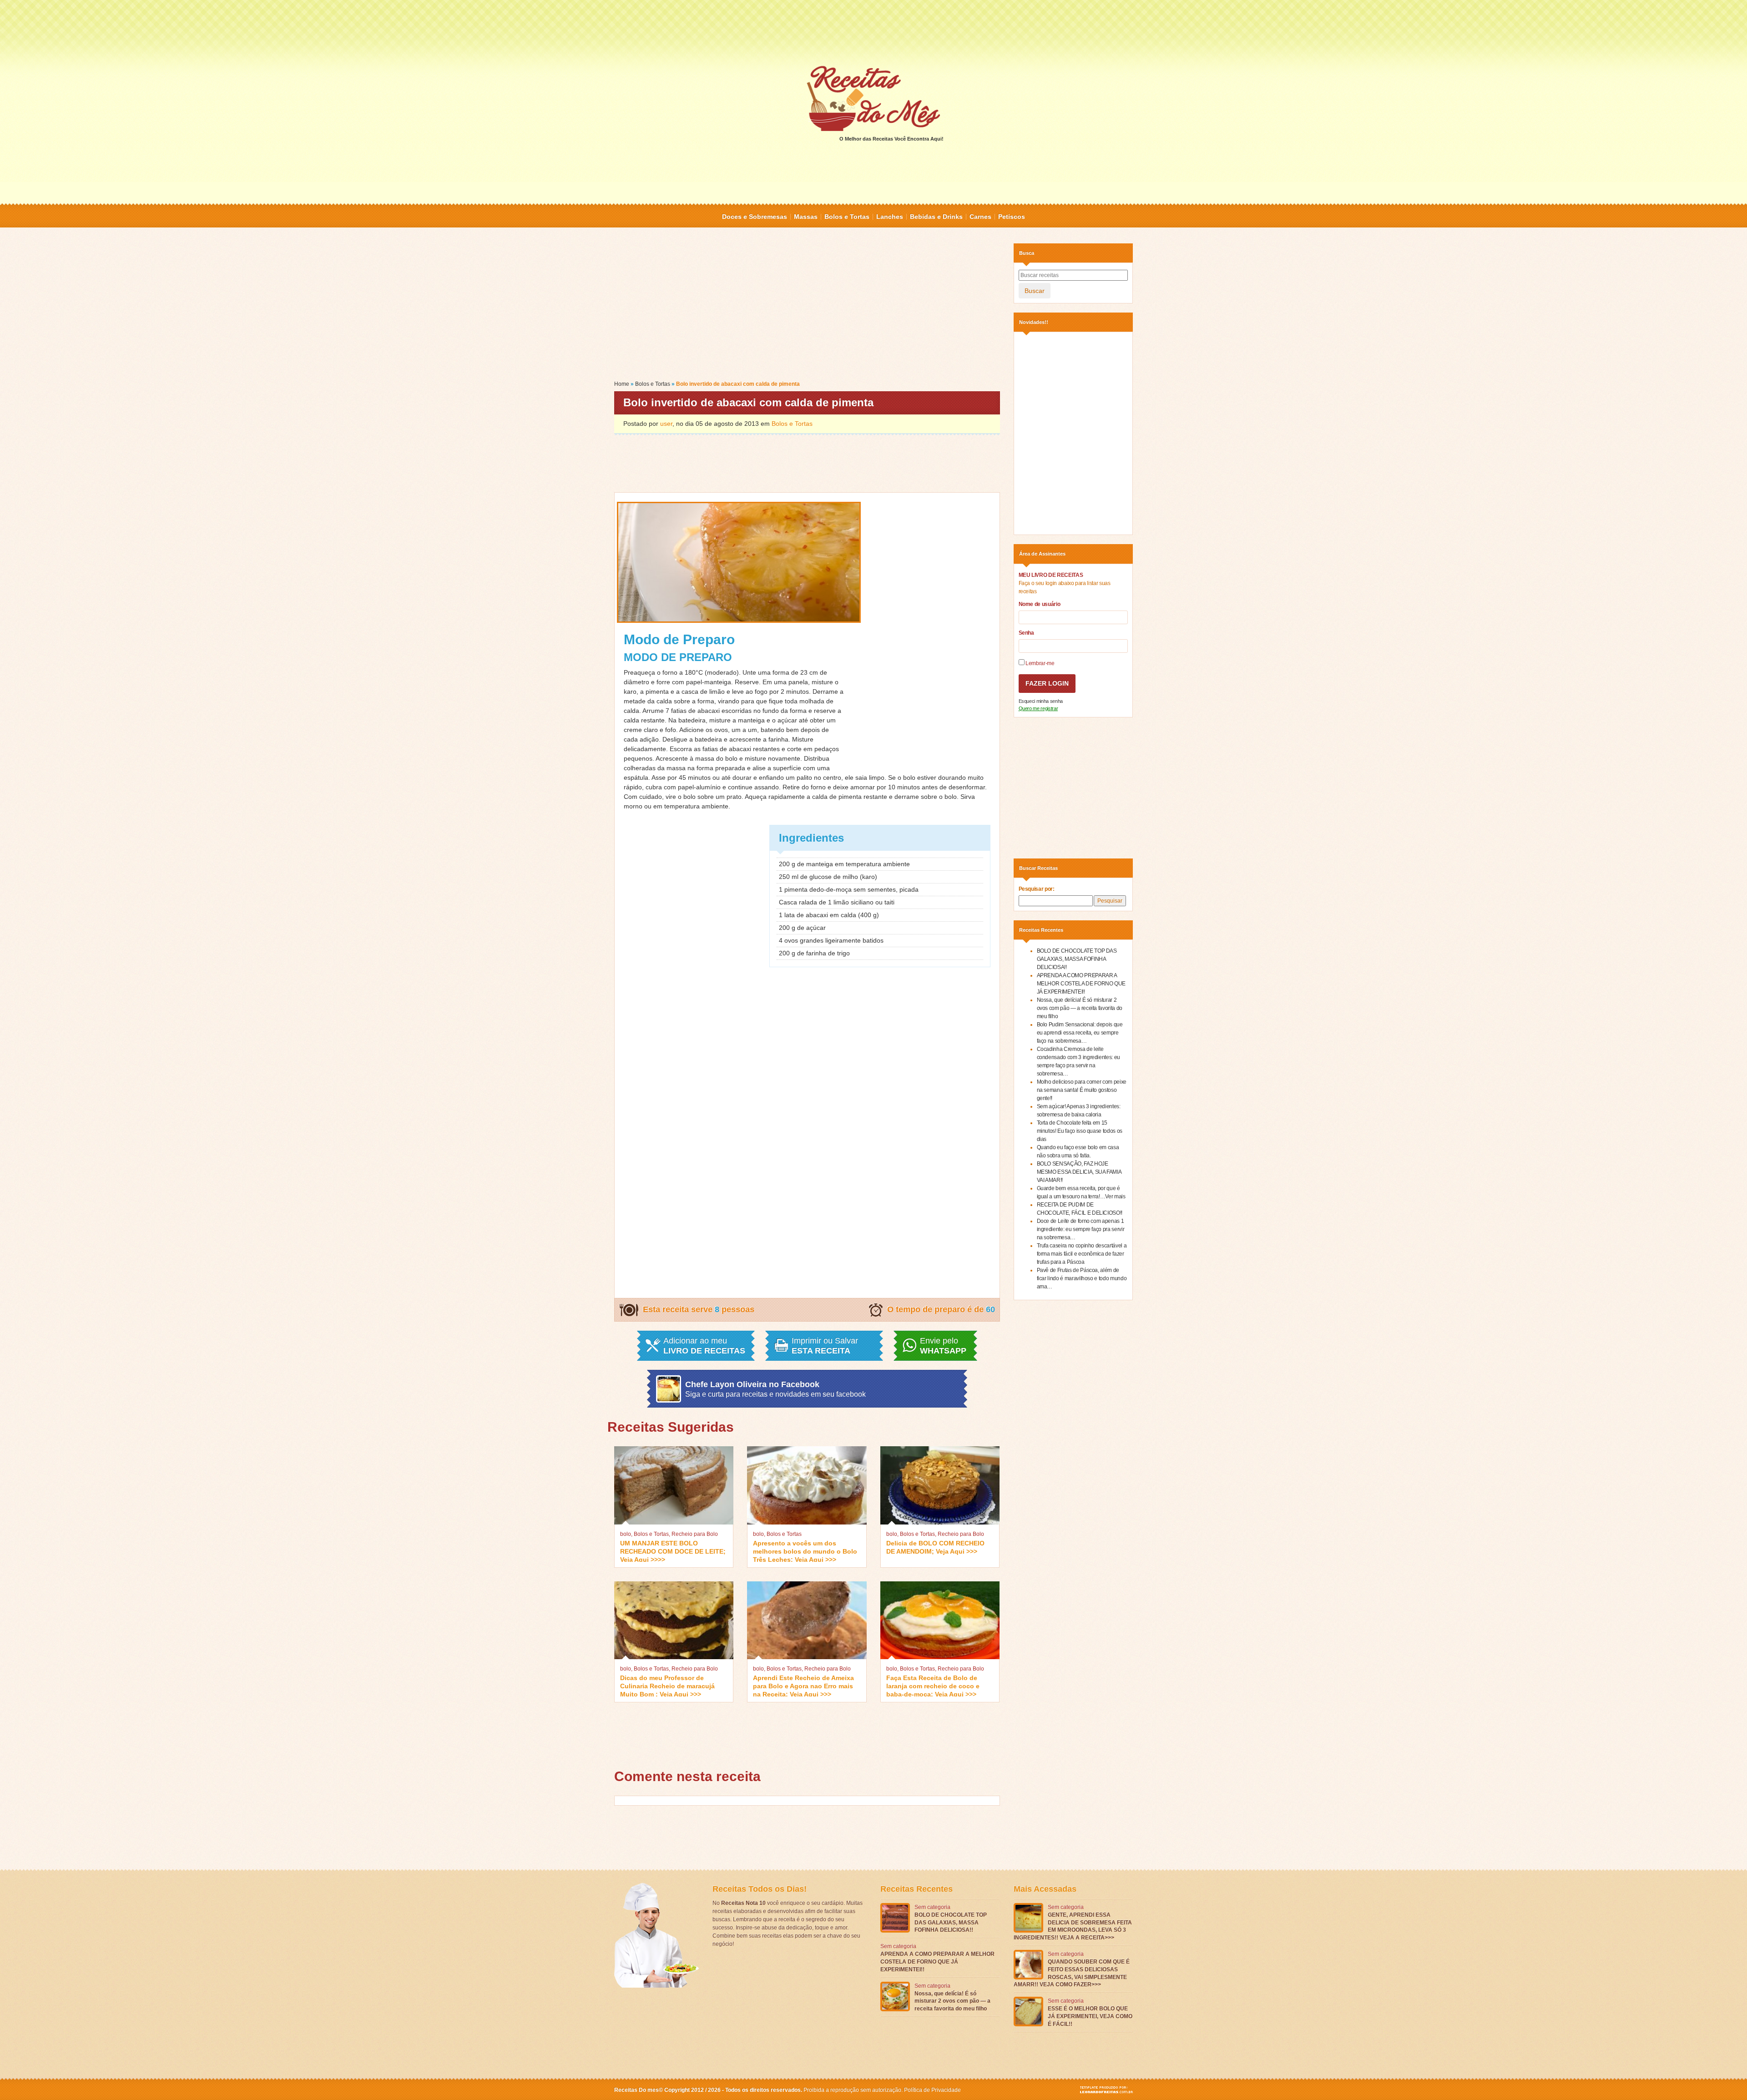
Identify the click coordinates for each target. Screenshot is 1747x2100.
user (666, 424)
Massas (806, 217)
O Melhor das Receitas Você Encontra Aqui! (891, 139)
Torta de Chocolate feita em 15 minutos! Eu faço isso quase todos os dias (1080, 1131)
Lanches (890, 217)
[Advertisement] (873, 32)
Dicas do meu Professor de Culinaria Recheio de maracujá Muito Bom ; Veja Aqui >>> (667, 1685)
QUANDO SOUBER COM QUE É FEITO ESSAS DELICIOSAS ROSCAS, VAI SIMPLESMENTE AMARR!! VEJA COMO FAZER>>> (1072, 1973)
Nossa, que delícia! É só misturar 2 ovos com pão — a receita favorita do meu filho (1080, 1008)
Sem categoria (932, 1907)
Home (622, 384)
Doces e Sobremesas (755, 217)
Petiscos (1012, 217)
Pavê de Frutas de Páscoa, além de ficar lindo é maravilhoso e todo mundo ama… (1082, 1278)
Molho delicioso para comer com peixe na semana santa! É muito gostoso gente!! (1082, 1090)
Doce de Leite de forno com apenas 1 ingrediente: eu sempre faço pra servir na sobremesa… (1081, 1229)
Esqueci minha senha (1041, 701)
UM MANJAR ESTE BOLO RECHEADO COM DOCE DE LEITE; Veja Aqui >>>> (673, 1551)
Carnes (980, 217)
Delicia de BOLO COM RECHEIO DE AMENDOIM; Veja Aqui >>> (935, 1547)
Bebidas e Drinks (936, 217)
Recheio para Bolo (695, 1534)
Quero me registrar (1038, 708)
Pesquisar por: (1037, 889)
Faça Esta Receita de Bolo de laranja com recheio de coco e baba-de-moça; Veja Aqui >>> (933, 1685)
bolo (626, 1534)
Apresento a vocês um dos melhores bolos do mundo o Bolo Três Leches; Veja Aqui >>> (805, 1551)
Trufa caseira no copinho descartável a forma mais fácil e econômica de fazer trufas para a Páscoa (1082, 1254)
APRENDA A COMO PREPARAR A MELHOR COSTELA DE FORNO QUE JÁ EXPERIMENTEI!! (1081, 984)
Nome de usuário (1040, 604)
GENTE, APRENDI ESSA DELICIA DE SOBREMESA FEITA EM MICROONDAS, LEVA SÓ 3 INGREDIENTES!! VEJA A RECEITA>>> (1073, 1926)
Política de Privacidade (932, 2090)
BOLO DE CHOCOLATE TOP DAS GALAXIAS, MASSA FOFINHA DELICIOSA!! (1077, 959)
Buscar (1035, 291)
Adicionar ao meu (704, 1346)
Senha (1026, 633)
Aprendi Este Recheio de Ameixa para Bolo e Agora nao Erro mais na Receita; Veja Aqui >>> (803, 1685)
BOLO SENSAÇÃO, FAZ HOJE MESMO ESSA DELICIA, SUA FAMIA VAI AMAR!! (1079, 1172)
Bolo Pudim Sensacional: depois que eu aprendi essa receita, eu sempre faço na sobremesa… (1080, 1033)
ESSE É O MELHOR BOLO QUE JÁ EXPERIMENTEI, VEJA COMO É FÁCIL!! (1090, 2016)
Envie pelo (943, 1346)
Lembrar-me (1040, 663)
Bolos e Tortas (847, 217)
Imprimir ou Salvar (825, 1346)
